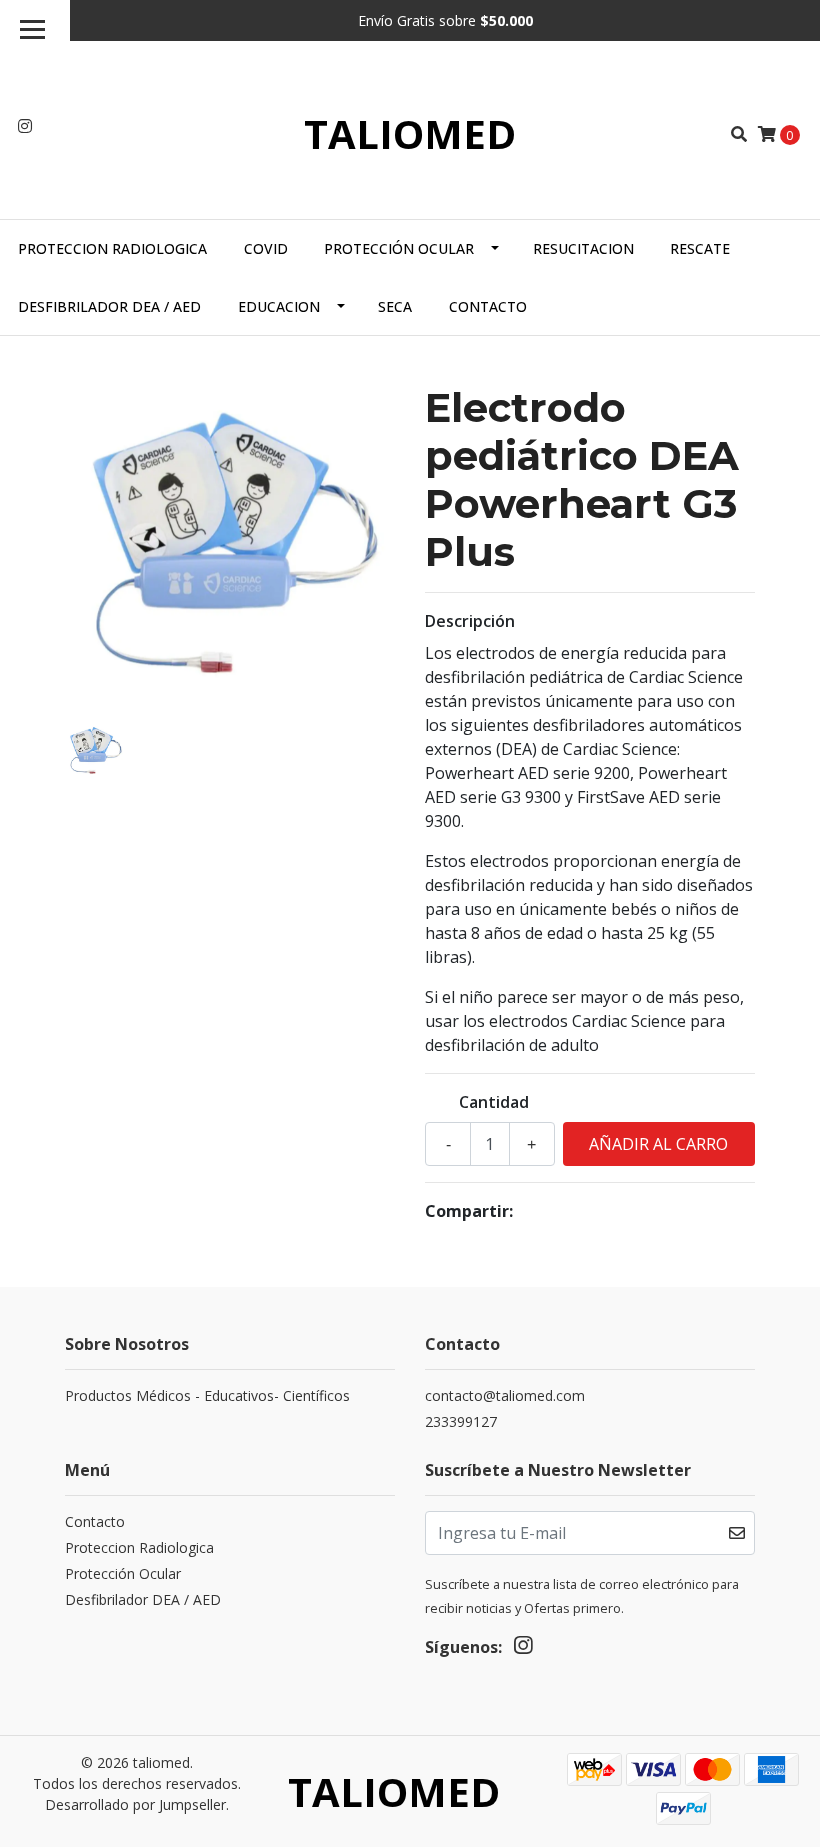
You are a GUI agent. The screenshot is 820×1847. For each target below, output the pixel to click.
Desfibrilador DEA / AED (109, 306)
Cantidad (494, 1102)
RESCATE (700, 248)
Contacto (488, 306)
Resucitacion (583, 248)
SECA (395, 306)
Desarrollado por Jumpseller (135, 1804)
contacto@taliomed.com (505, 1395)
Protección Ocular (399, 248)
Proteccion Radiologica (112, 248)
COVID (266, 248)
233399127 (461, 1421)
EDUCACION (279, 306)
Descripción (470, 621)
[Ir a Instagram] (25, 126)
